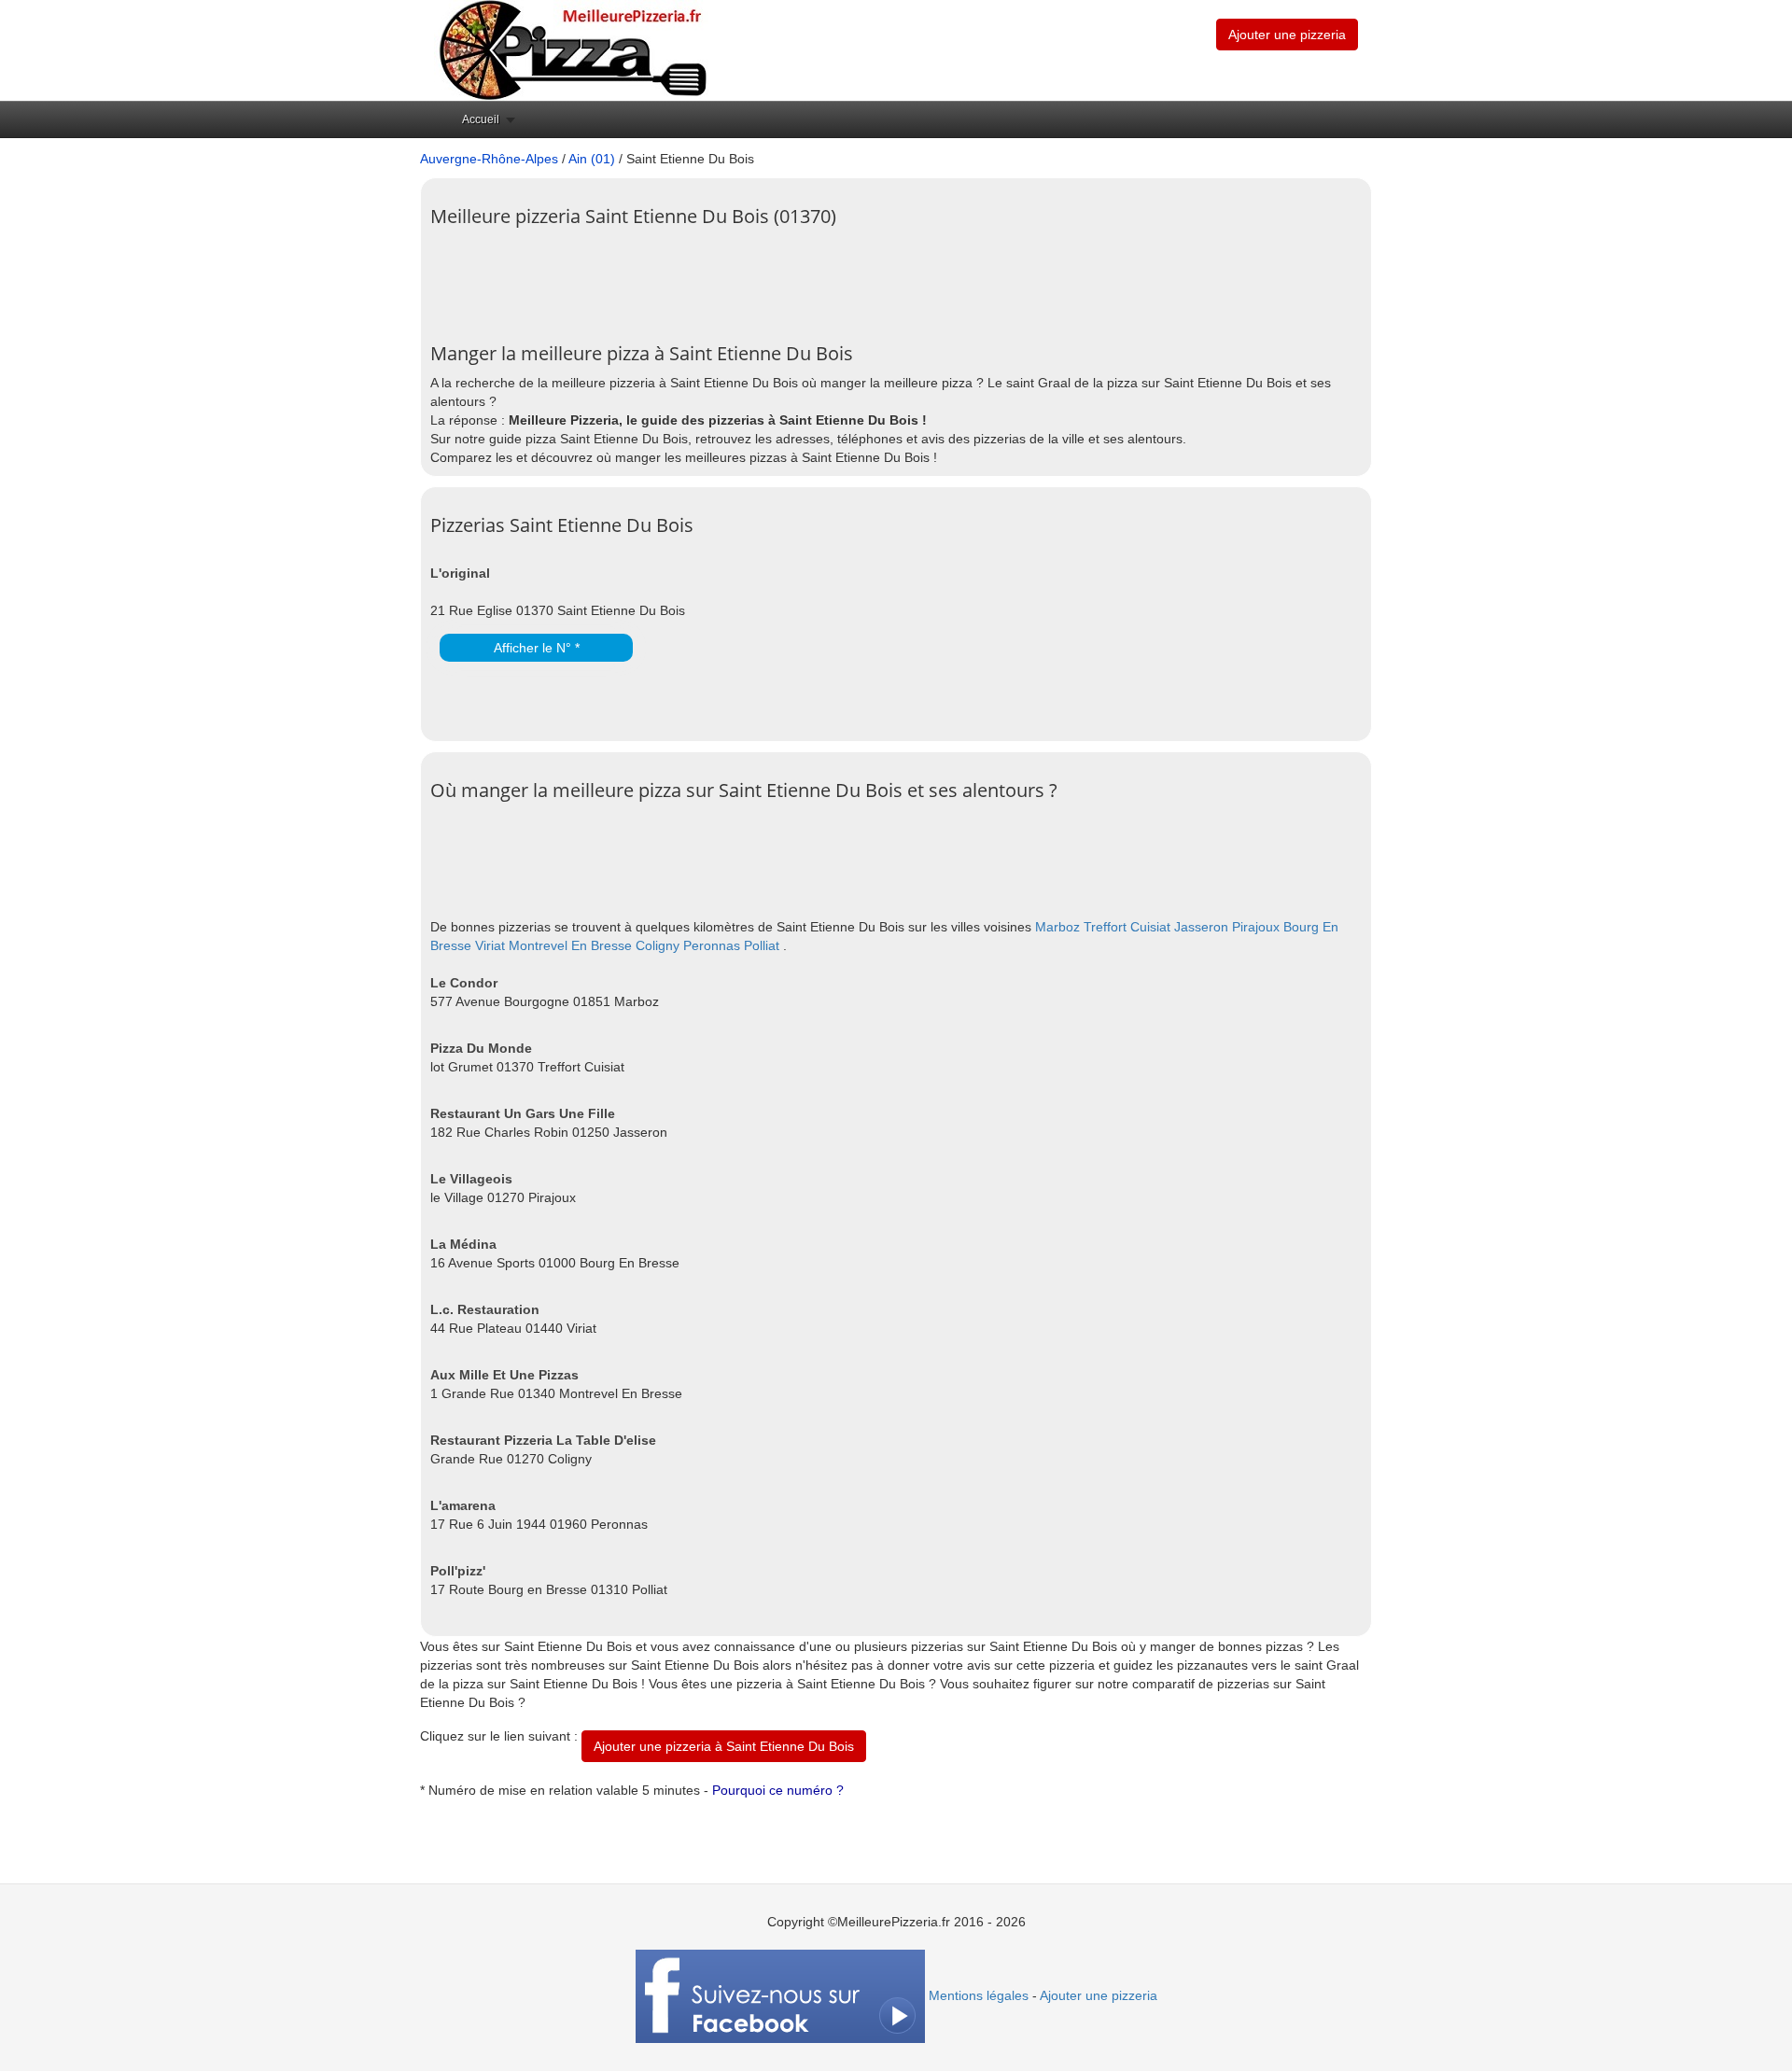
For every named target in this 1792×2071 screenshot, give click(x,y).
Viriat (490, 945)
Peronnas (712, 945)
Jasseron (1201, 927)
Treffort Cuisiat (1127, 927)
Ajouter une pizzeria (1287, 35)
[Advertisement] (770, 278)
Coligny (658, 945)
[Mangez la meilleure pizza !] (571, 49)
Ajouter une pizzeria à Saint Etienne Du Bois (724, 1746)
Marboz (1057, 927)
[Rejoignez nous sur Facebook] (780, 1995)
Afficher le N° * (537, 648)
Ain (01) (592, 159)
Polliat (762, 945)
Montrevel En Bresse (570, 945)
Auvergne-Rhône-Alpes (489, 159)
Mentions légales (979, 1995)
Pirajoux (1256, 927)
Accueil (481, 119)
